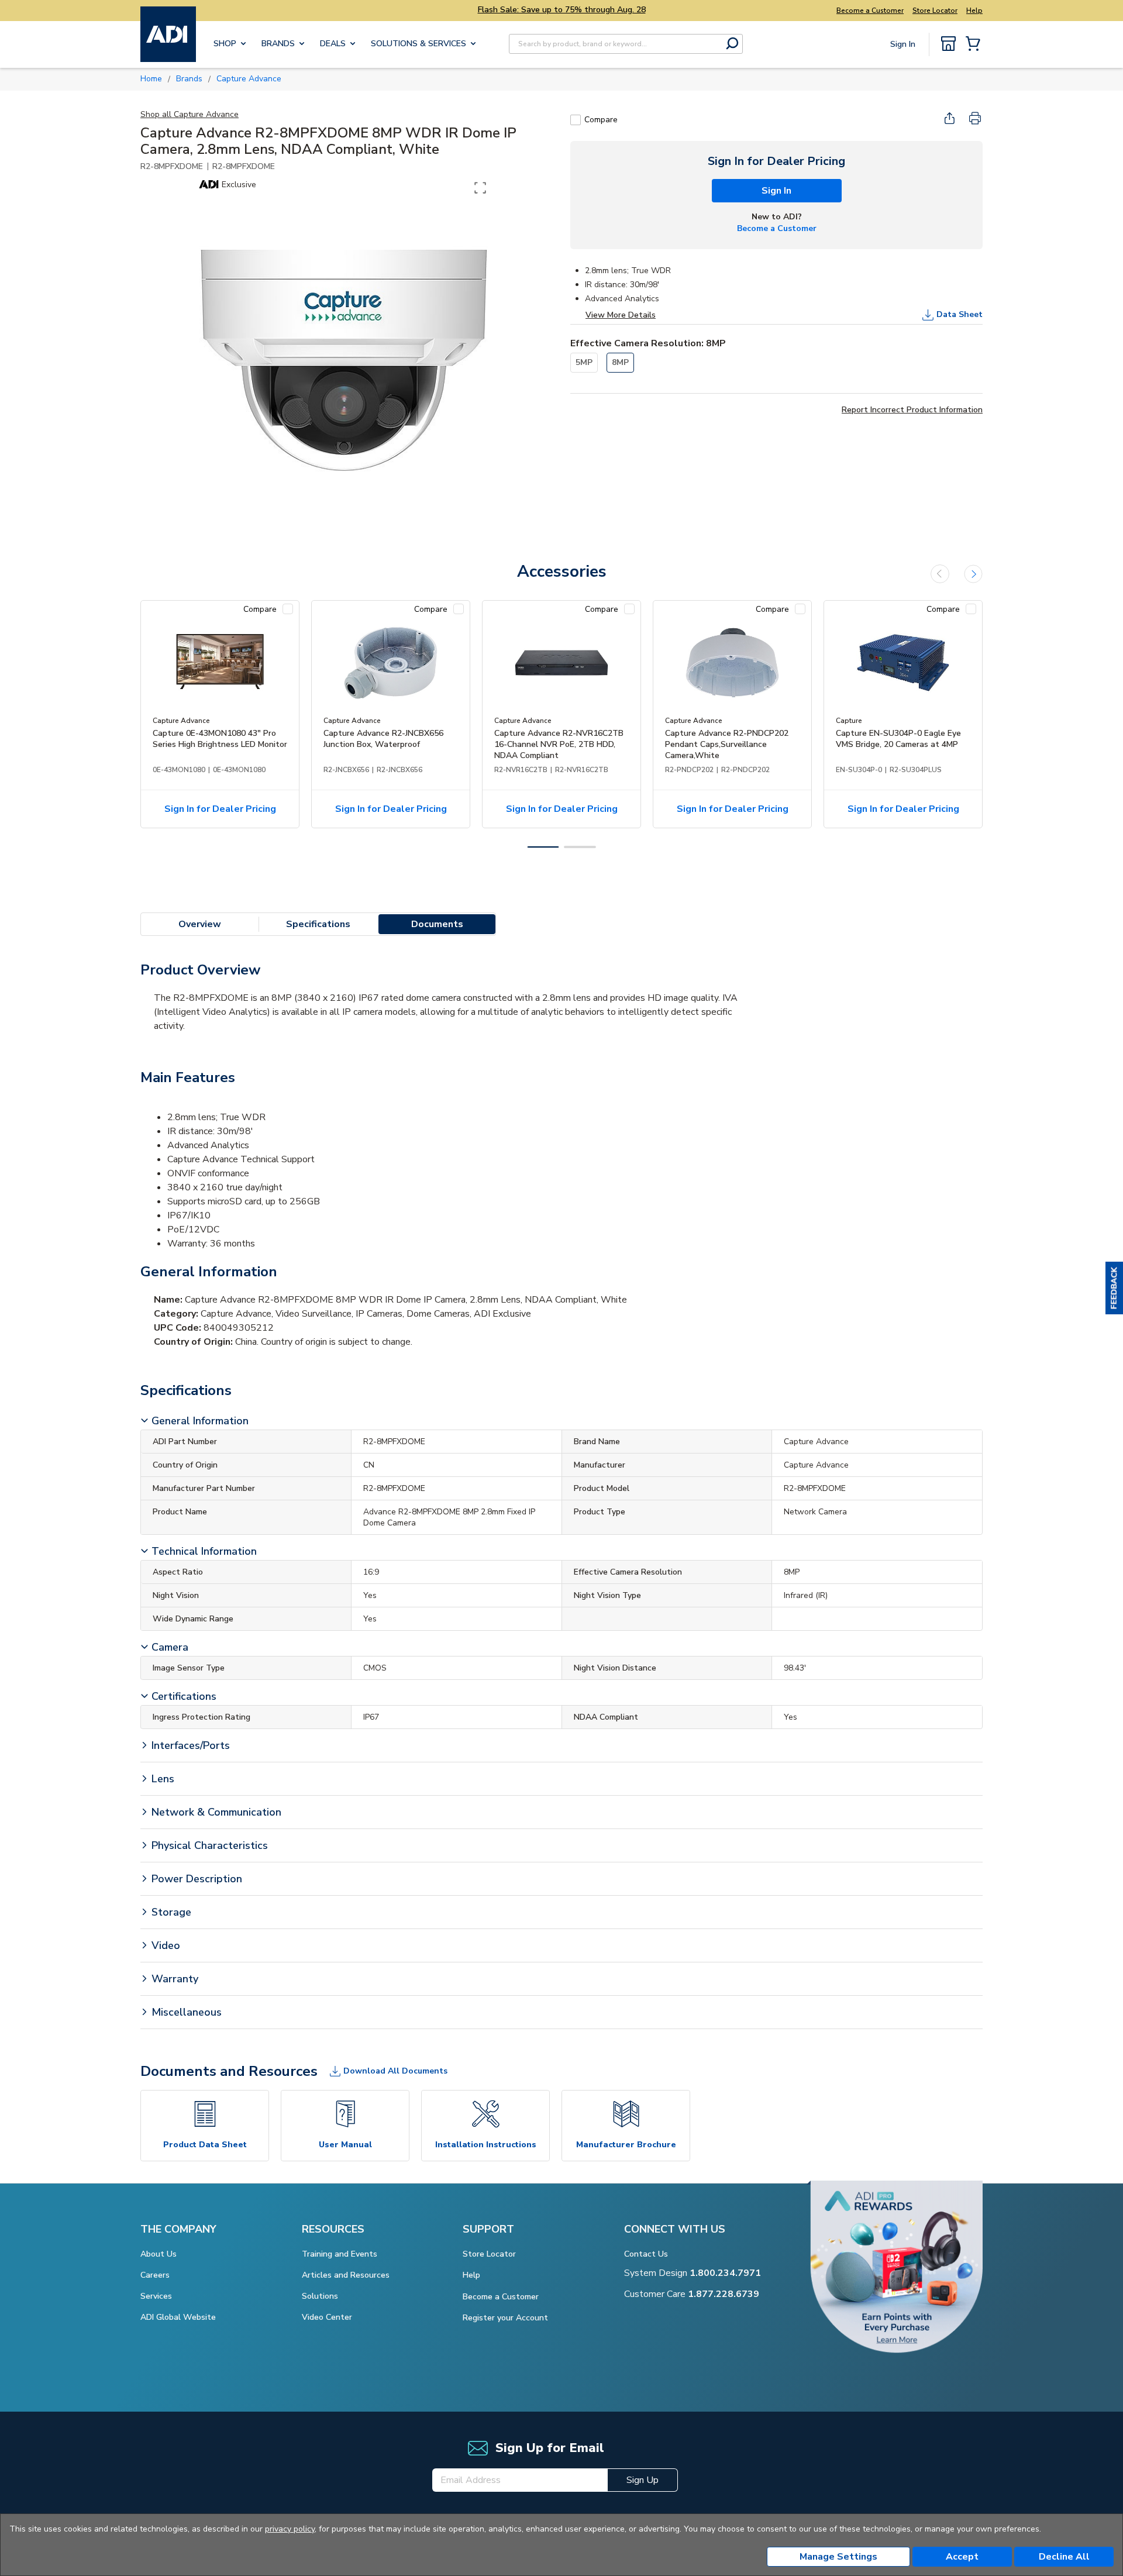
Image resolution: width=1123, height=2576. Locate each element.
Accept (962, 2557)
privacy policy (290, 2529)
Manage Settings (838, 2557)
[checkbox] (576, 120)
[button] (1114, 1288)
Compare (601, 120)
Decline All (1064, 2557)
